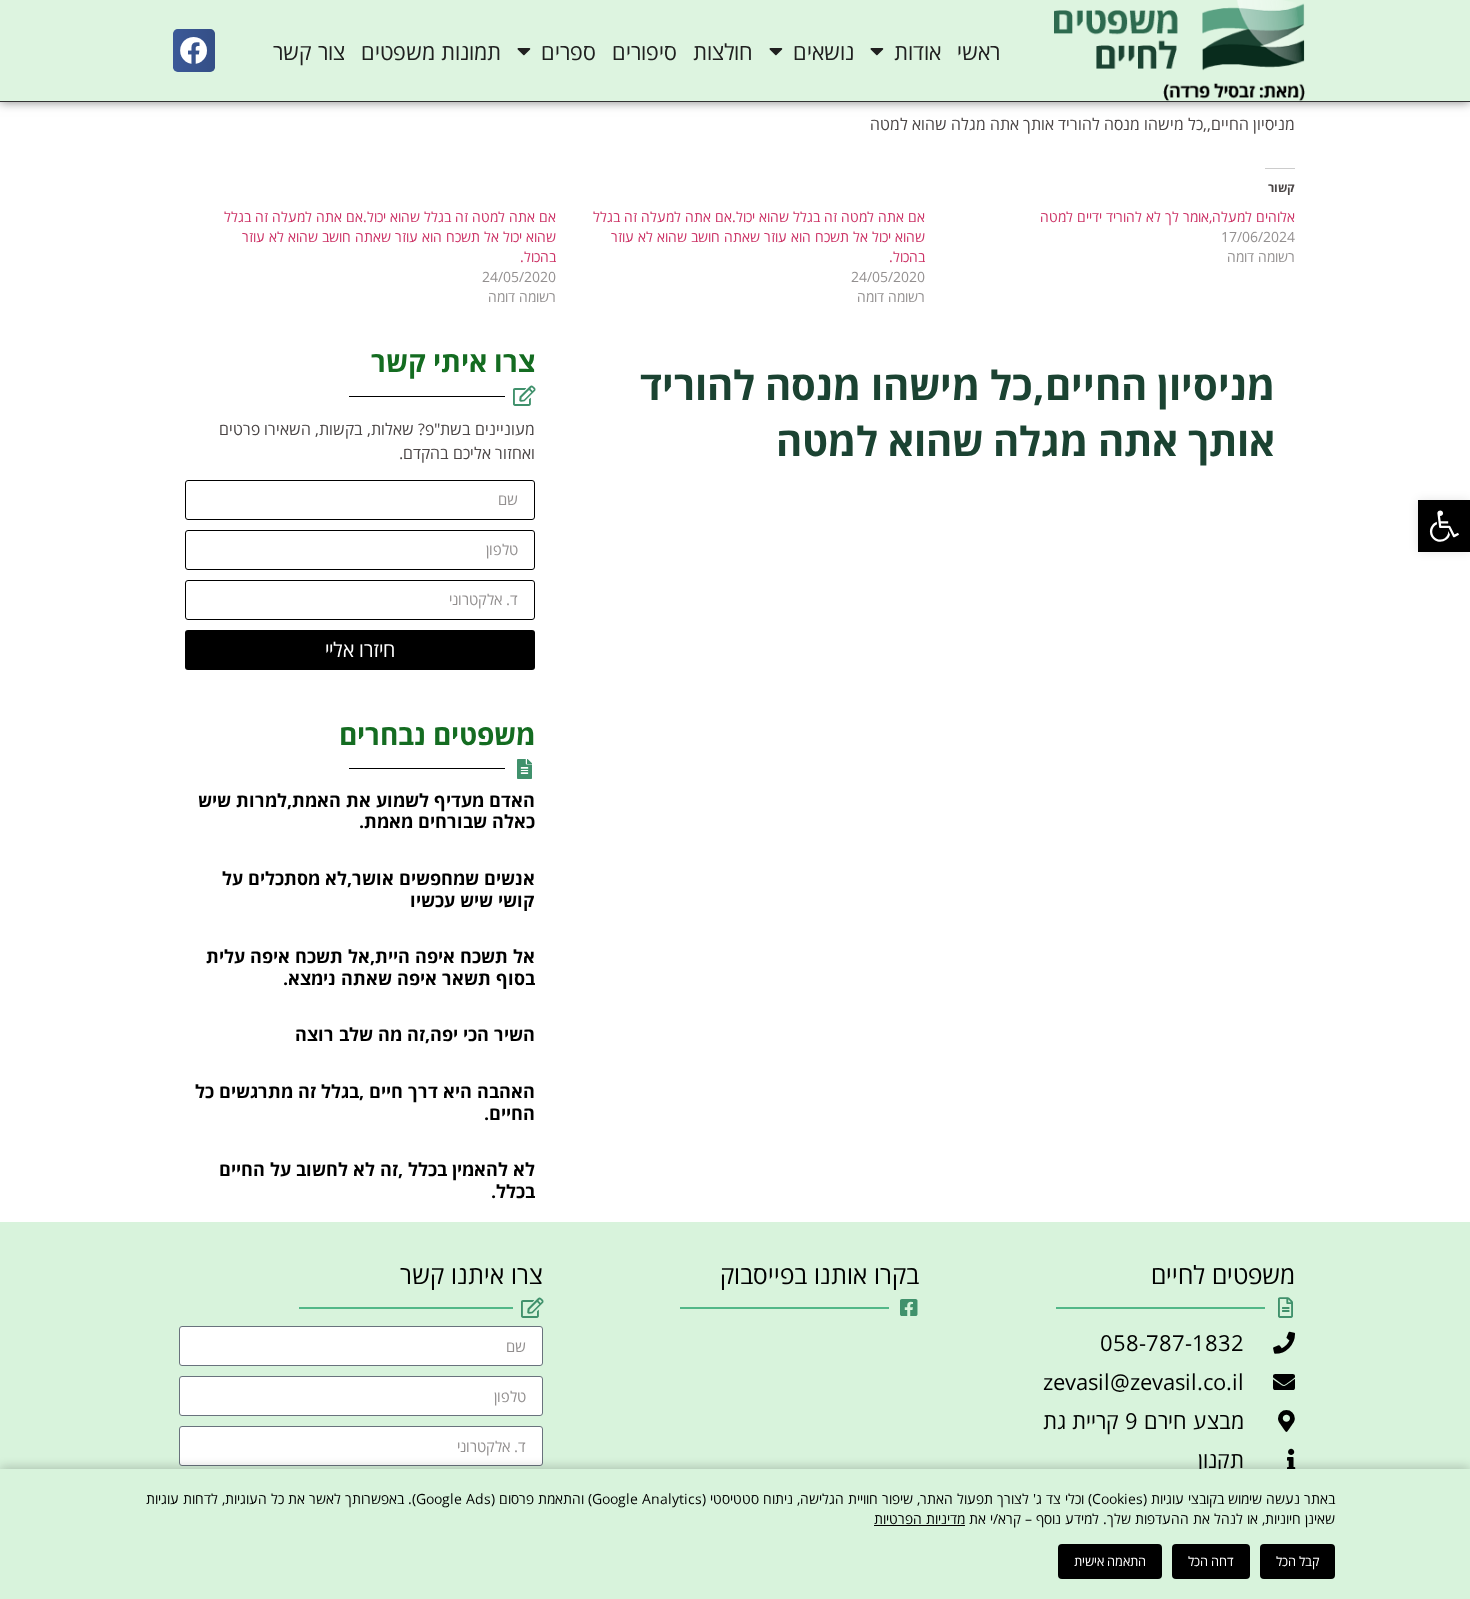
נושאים (823, 51)
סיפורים (644, 51)
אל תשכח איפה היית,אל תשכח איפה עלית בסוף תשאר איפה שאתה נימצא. (370, 967)
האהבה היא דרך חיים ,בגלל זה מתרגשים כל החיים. (365, 1102)
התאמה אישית (1110, 1561)
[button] (1444, 526)
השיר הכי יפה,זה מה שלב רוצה (415, 1034)
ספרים (568, 51)
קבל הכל (1297, 1561)
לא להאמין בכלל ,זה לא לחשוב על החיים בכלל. (377, 1180)
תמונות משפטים (431, 51)
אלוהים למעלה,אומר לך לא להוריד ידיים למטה (1167, 216)
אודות (917, 51)
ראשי (978, 51)
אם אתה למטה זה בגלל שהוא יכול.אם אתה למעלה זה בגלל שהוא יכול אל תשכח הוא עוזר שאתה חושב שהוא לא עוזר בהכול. (759, 236)
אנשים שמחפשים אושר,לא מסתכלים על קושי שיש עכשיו (378, 889)
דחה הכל (1211, 1561)
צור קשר (309, 51)
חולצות (723, 51)
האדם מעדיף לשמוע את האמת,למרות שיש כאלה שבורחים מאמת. (366, 811)
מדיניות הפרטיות (919, 1518)
